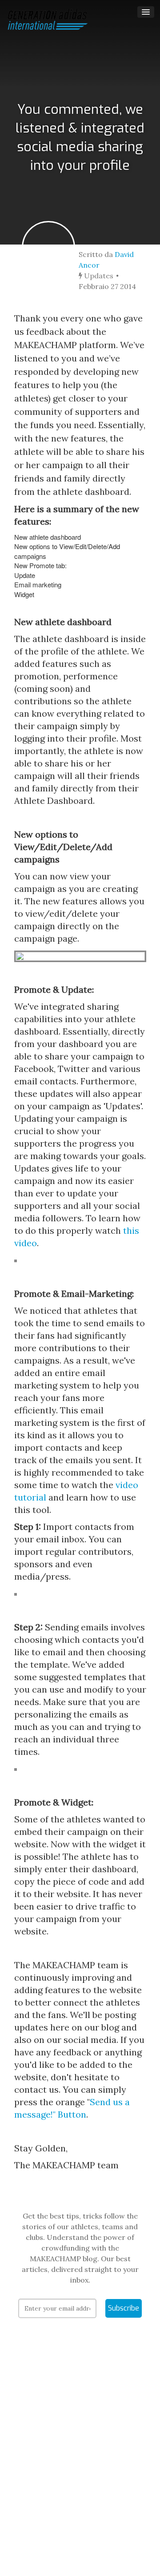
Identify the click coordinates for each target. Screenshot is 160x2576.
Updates (98, 276)
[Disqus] (80, 2460)
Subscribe (124, 2308)
